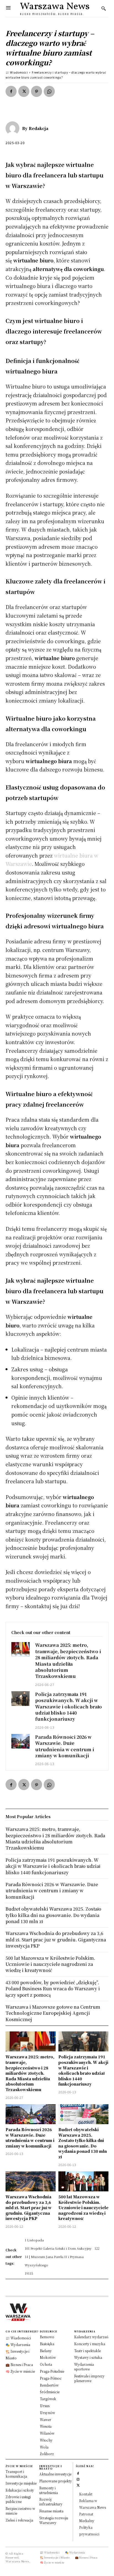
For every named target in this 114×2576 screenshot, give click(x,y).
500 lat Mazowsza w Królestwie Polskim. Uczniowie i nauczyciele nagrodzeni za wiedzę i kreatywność (83, 2207)
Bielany (46, 2351)
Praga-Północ (51, 2378)
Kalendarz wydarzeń (91, 2337)
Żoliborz (47, 2454)
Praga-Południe (52, 2371)
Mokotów (48, 2357)
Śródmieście (50, 2392)
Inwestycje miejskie (21, 2483)
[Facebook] (11, 91)
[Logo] (57, 2312)
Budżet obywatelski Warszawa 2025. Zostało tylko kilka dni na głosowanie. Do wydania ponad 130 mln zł (83, 2143)
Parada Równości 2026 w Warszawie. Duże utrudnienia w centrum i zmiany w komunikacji (65, 1746)
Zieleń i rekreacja (19, 2520)
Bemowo (47, 2337)
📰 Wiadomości (17, 72)
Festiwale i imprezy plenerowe (89, 2378)
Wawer (46, 2420)
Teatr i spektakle (87, 2351)
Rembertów (49, 2385)
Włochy (46, 2440)
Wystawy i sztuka (88, 2357)
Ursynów (47, 2413)
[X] (24, 91)
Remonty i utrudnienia (49, 2490)
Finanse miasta (51, 2511)
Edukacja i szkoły (20, 2490)
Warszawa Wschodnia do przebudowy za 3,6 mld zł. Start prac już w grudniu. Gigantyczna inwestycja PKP (29, 2207)
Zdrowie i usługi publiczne (18, 2499)
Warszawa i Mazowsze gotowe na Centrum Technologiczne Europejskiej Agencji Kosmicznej (53, 2013)
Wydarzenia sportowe (84, 2367)
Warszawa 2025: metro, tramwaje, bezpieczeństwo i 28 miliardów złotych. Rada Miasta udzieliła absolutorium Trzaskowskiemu (68, 1661)
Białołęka (47, 2344)
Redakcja (39, 128)
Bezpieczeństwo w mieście (20, 2511)
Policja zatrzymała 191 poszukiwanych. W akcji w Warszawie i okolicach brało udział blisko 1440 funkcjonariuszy (68, 1707)
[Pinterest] (37, 91)
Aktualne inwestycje (55, 2474)
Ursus (45, 2406)
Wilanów (47, 2433)
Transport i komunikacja (16, 2474)
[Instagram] (78, 2479)
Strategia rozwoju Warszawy (54, 2520)
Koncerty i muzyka (90, 2344)
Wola (44, 2447)
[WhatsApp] (49, 91)
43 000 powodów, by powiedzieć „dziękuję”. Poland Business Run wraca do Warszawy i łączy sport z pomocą (53, 1989)
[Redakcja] (14, 128)
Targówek (48, 2399)
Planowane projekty (56, 2481)
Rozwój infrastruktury (51, 2502)
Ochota (46, 2364)
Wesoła (46, 2426)
